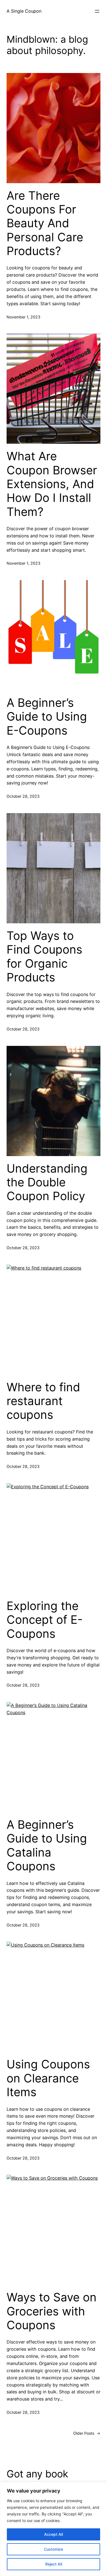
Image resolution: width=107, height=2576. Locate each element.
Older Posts (87, 2433)
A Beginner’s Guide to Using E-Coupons (47, 717)
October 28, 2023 (23, 796)
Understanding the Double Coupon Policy (47, 1182)
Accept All (54, 2534)
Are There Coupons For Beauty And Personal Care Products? (45, 223)
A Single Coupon (24, 11)
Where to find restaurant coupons (43, 1401)
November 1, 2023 (23, 317)
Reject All (54, 2564)
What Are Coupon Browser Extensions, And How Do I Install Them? (52, 484)
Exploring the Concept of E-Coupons (45, 1620)
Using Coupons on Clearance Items (48, 2078)
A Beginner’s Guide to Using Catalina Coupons (47, 1845)
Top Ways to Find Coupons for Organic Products (44, 956)
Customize (54, 2549)
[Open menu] (97, 11)
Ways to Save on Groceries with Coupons (52, 2311)
